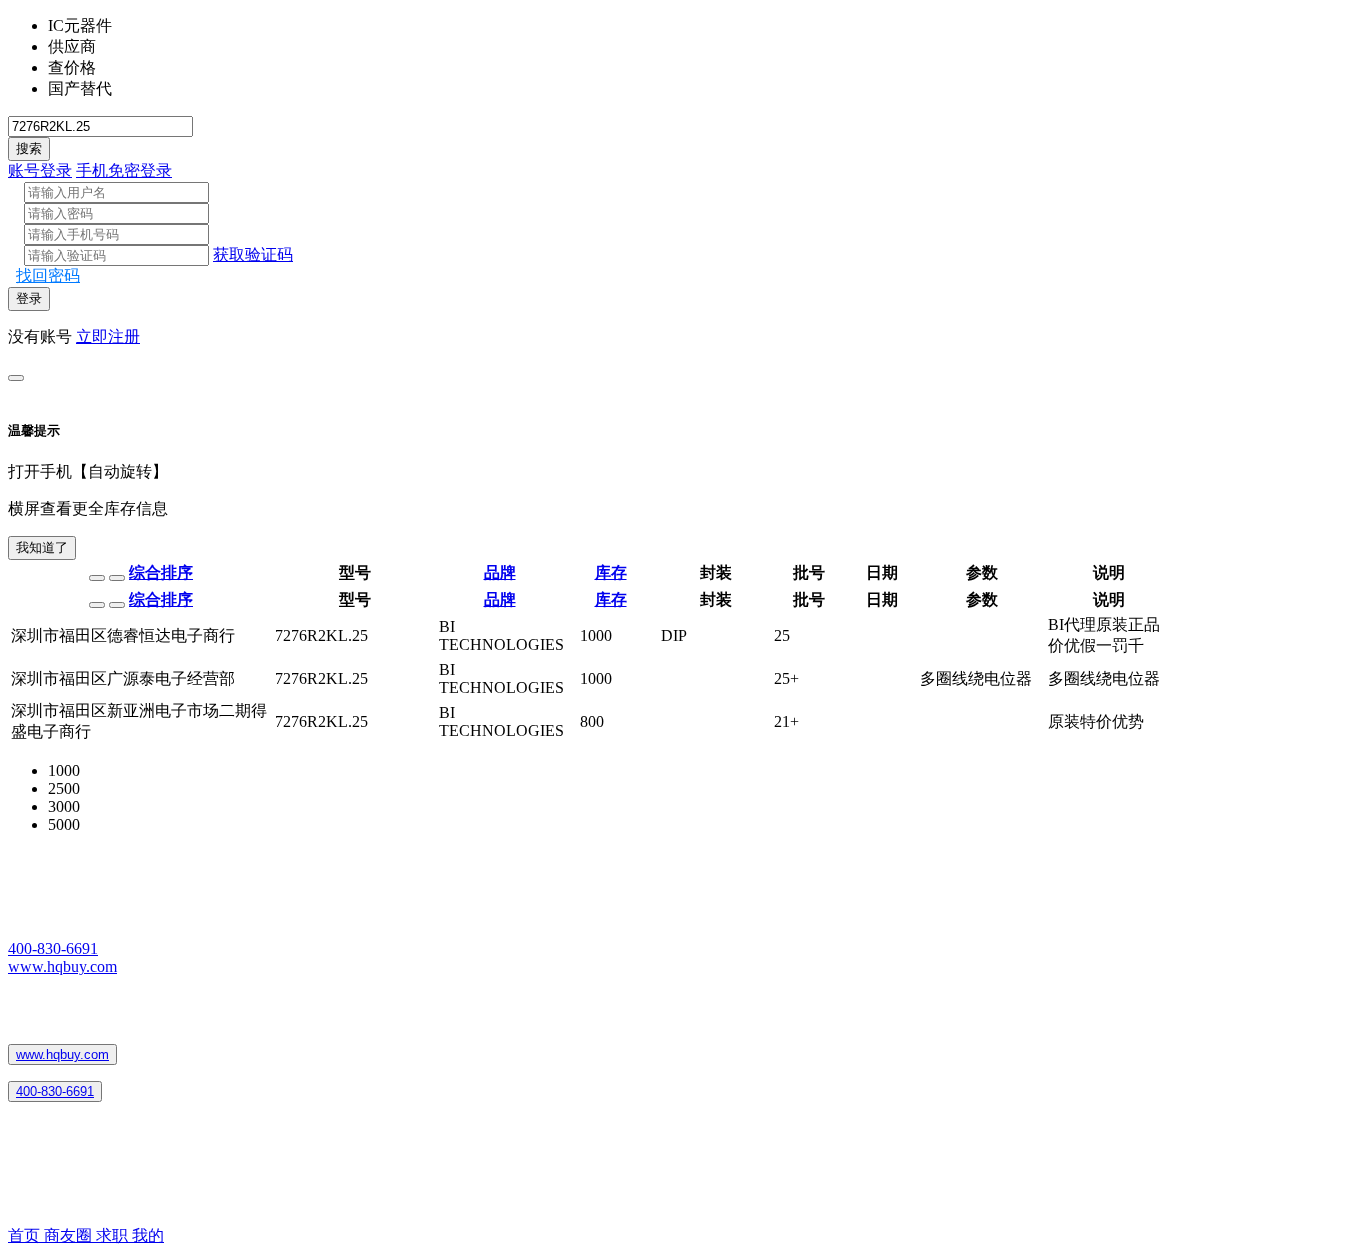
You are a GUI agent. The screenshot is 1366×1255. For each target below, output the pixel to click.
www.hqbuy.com (62, 966)
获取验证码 (253, 254)
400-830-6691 (53, 948)
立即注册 (108, 336)
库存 (611, 572)
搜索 (29, 148)
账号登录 (40, 170)
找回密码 (48, 275)
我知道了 (42, 547)
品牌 (500, 572)
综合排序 (161, 572)
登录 (29, 298)
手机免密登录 (124, 170)
